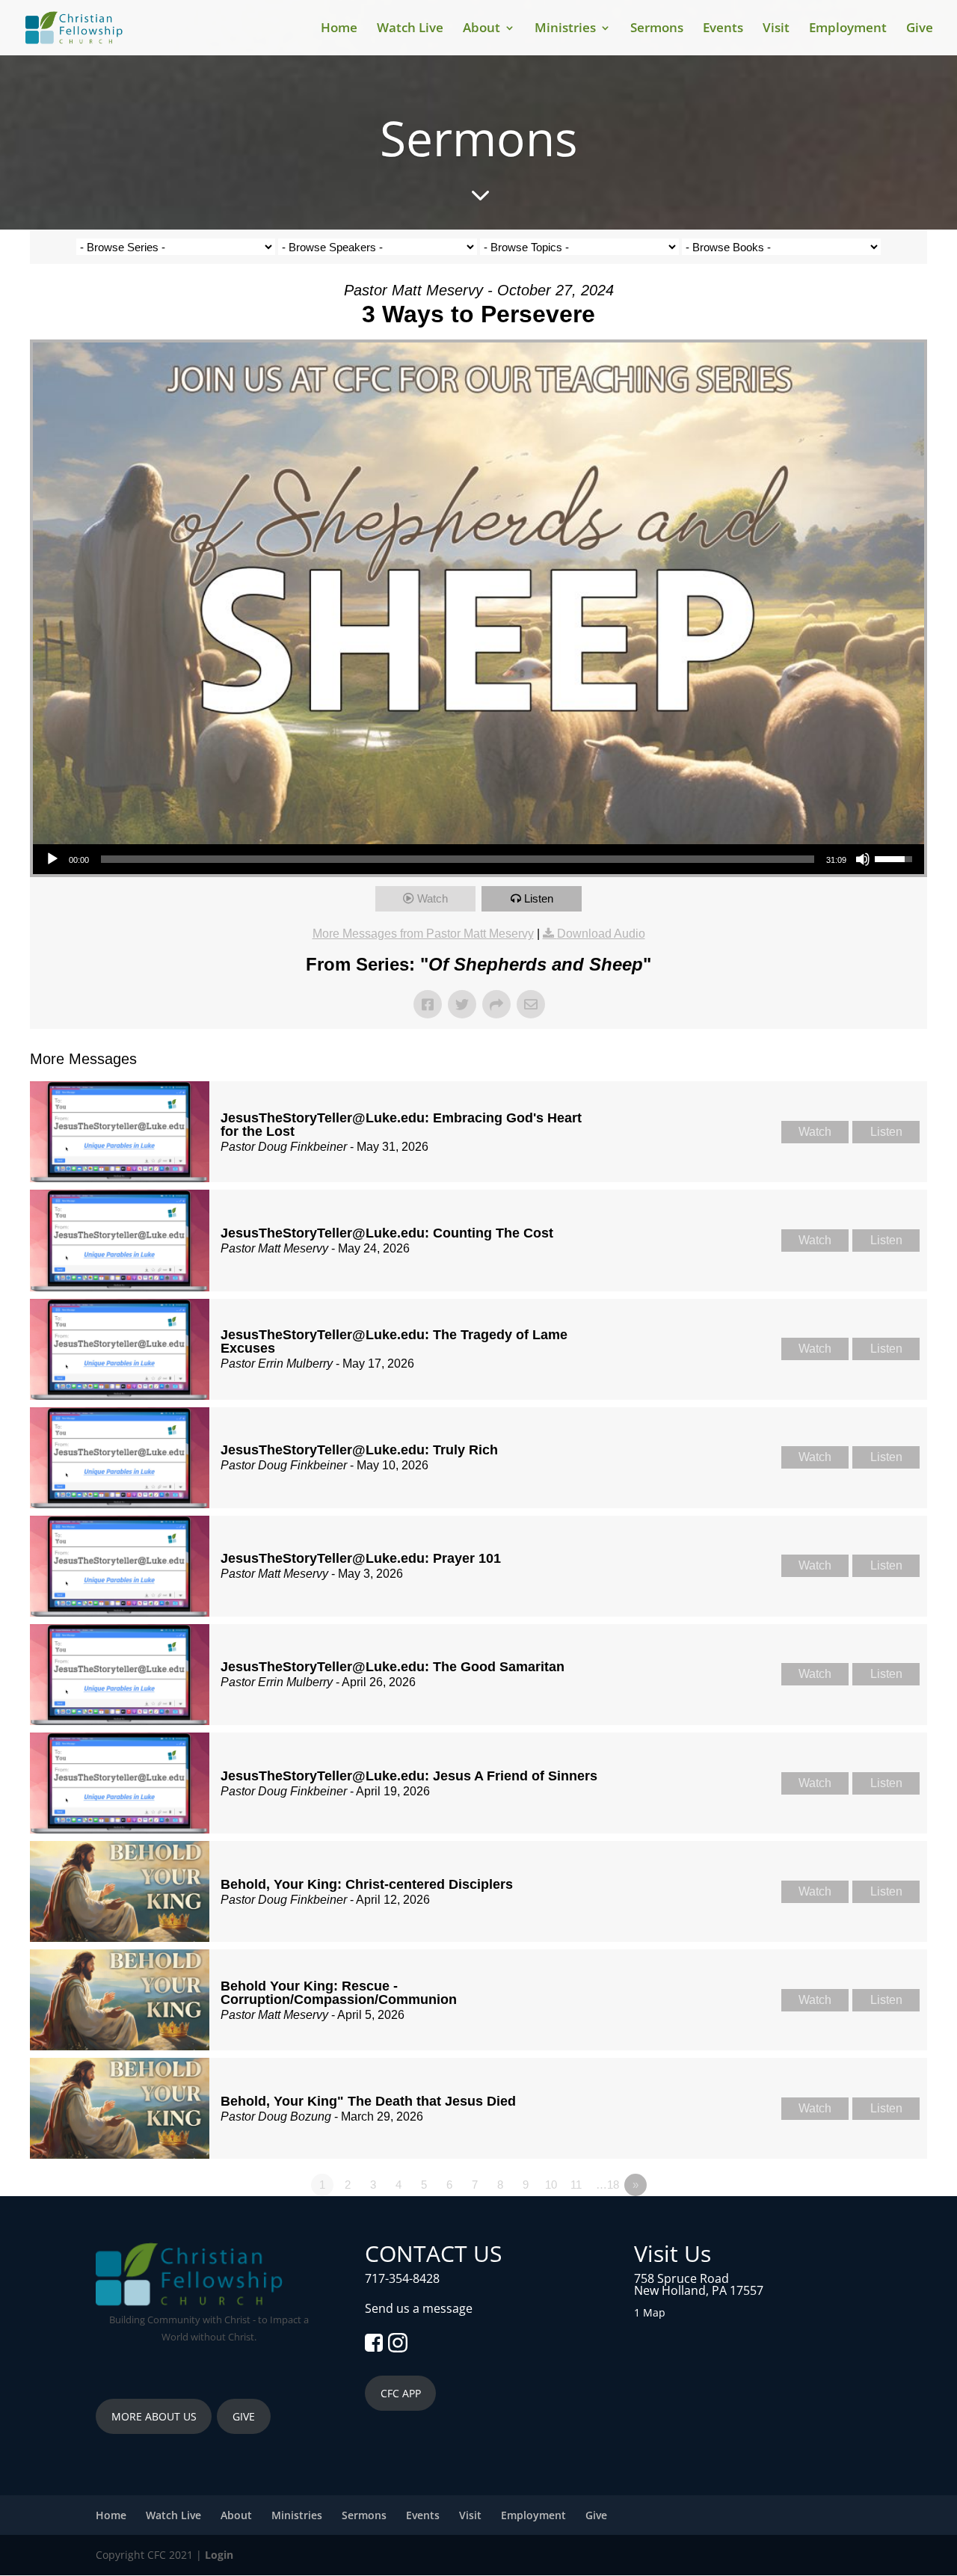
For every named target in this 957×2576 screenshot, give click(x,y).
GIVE (244, 2416)
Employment (848, 29)
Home (339, 29)
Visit (776, 29)
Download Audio (601, 934)
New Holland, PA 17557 (699, 2290)
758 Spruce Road (681, 2278)
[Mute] (863, 859)
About (481, 29)
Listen (539, 898)
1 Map (650, 2312)
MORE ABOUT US (154, 2416)
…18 (607, 2185)
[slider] (458, 859)
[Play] (52, 859)
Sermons (657, 29)
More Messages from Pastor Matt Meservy (423, 934)
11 (576, 2185)
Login (219, 2555)
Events (723, 29)
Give (920, 29)
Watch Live (410, 29)
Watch (433, 898)
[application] (478, 859)
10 (551, 2185)
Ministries (565, 29)
